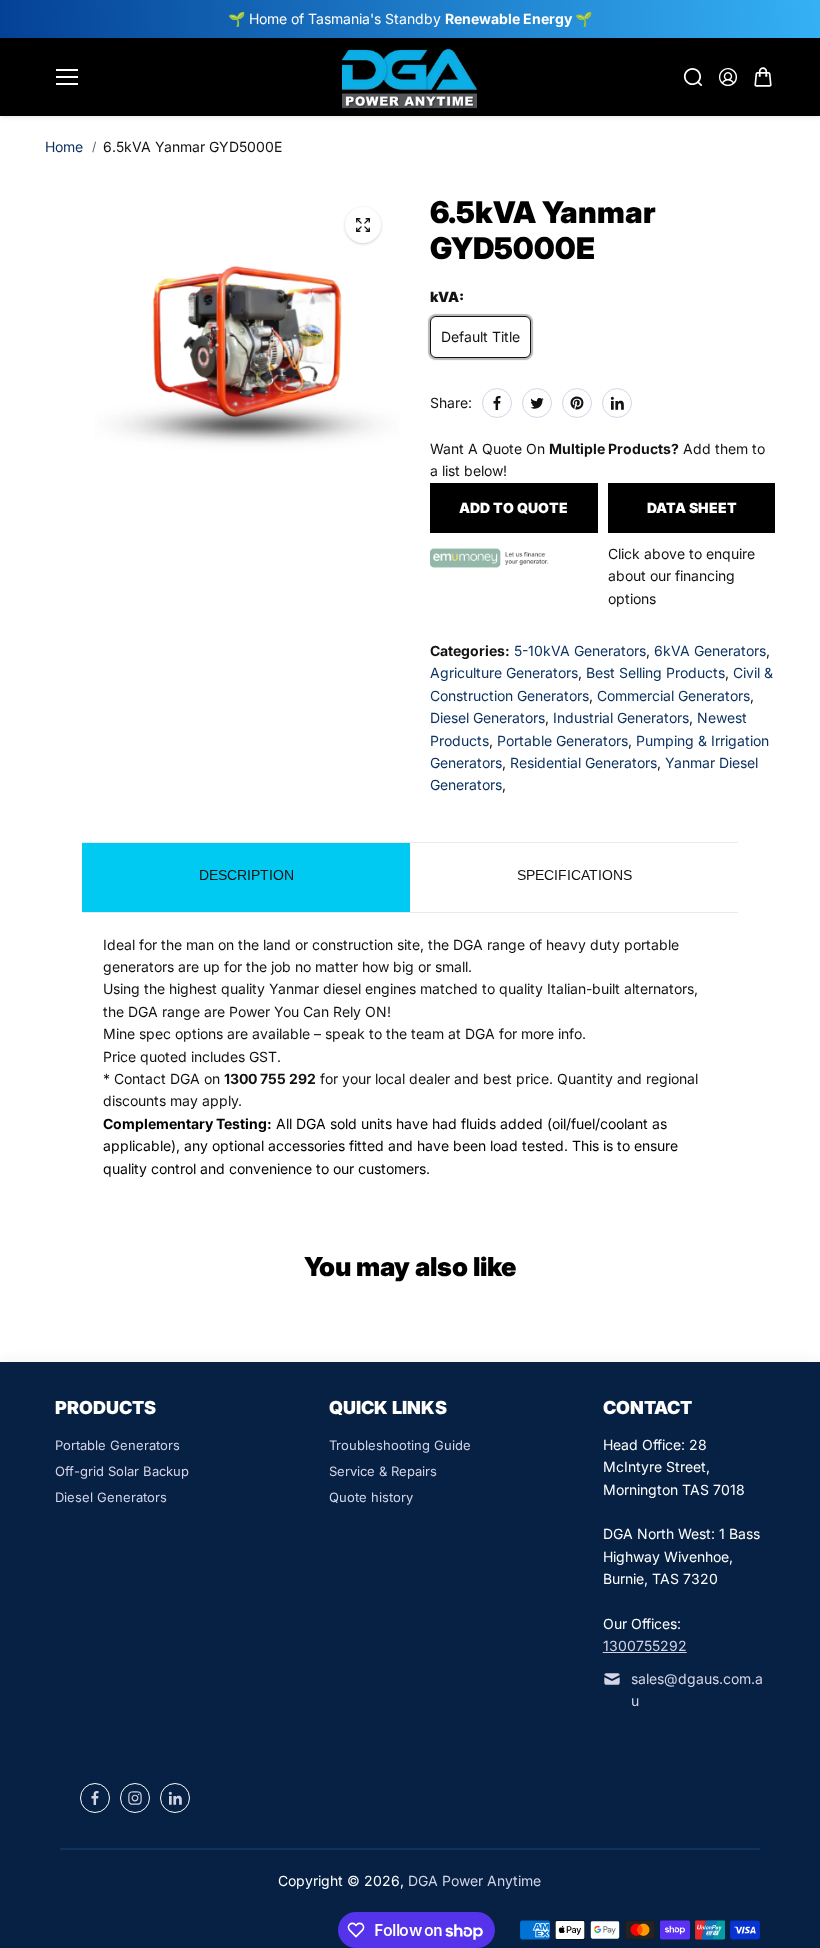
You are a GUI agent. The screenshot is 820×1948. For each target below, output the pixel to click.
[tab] (246, 877)
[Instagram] (135, 1798)
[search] (693, 77)
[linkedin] (175, 1798)
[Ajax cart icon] (763, 77)
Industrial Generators (621, 717)
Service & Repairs (383, 1471)
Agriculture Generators (504, 672)
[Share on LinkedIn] (617, 403)
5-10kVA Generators (580, 650)
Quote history (371, 1497)
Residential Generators (583, 762)
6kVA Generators (710, 650)
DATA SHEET (692, 507)
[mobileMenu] (67, 77)
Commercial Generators (673, 695)
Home (64, 146)
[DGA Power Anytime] (409, 77)
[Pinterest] (577, 403)
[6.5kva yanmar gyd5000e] (363, 225)
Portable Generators (562, 740)
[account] (728, 77)
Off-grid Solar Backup (122, 1471)
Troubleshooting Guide (400, 1445)
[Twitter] (537, 403)
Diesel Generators (487, 717)
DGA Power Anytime (474, 1880)
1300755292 (645, 1645)
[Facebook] (497, 403)
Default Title (480, 336)
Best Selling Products (655, 672)
